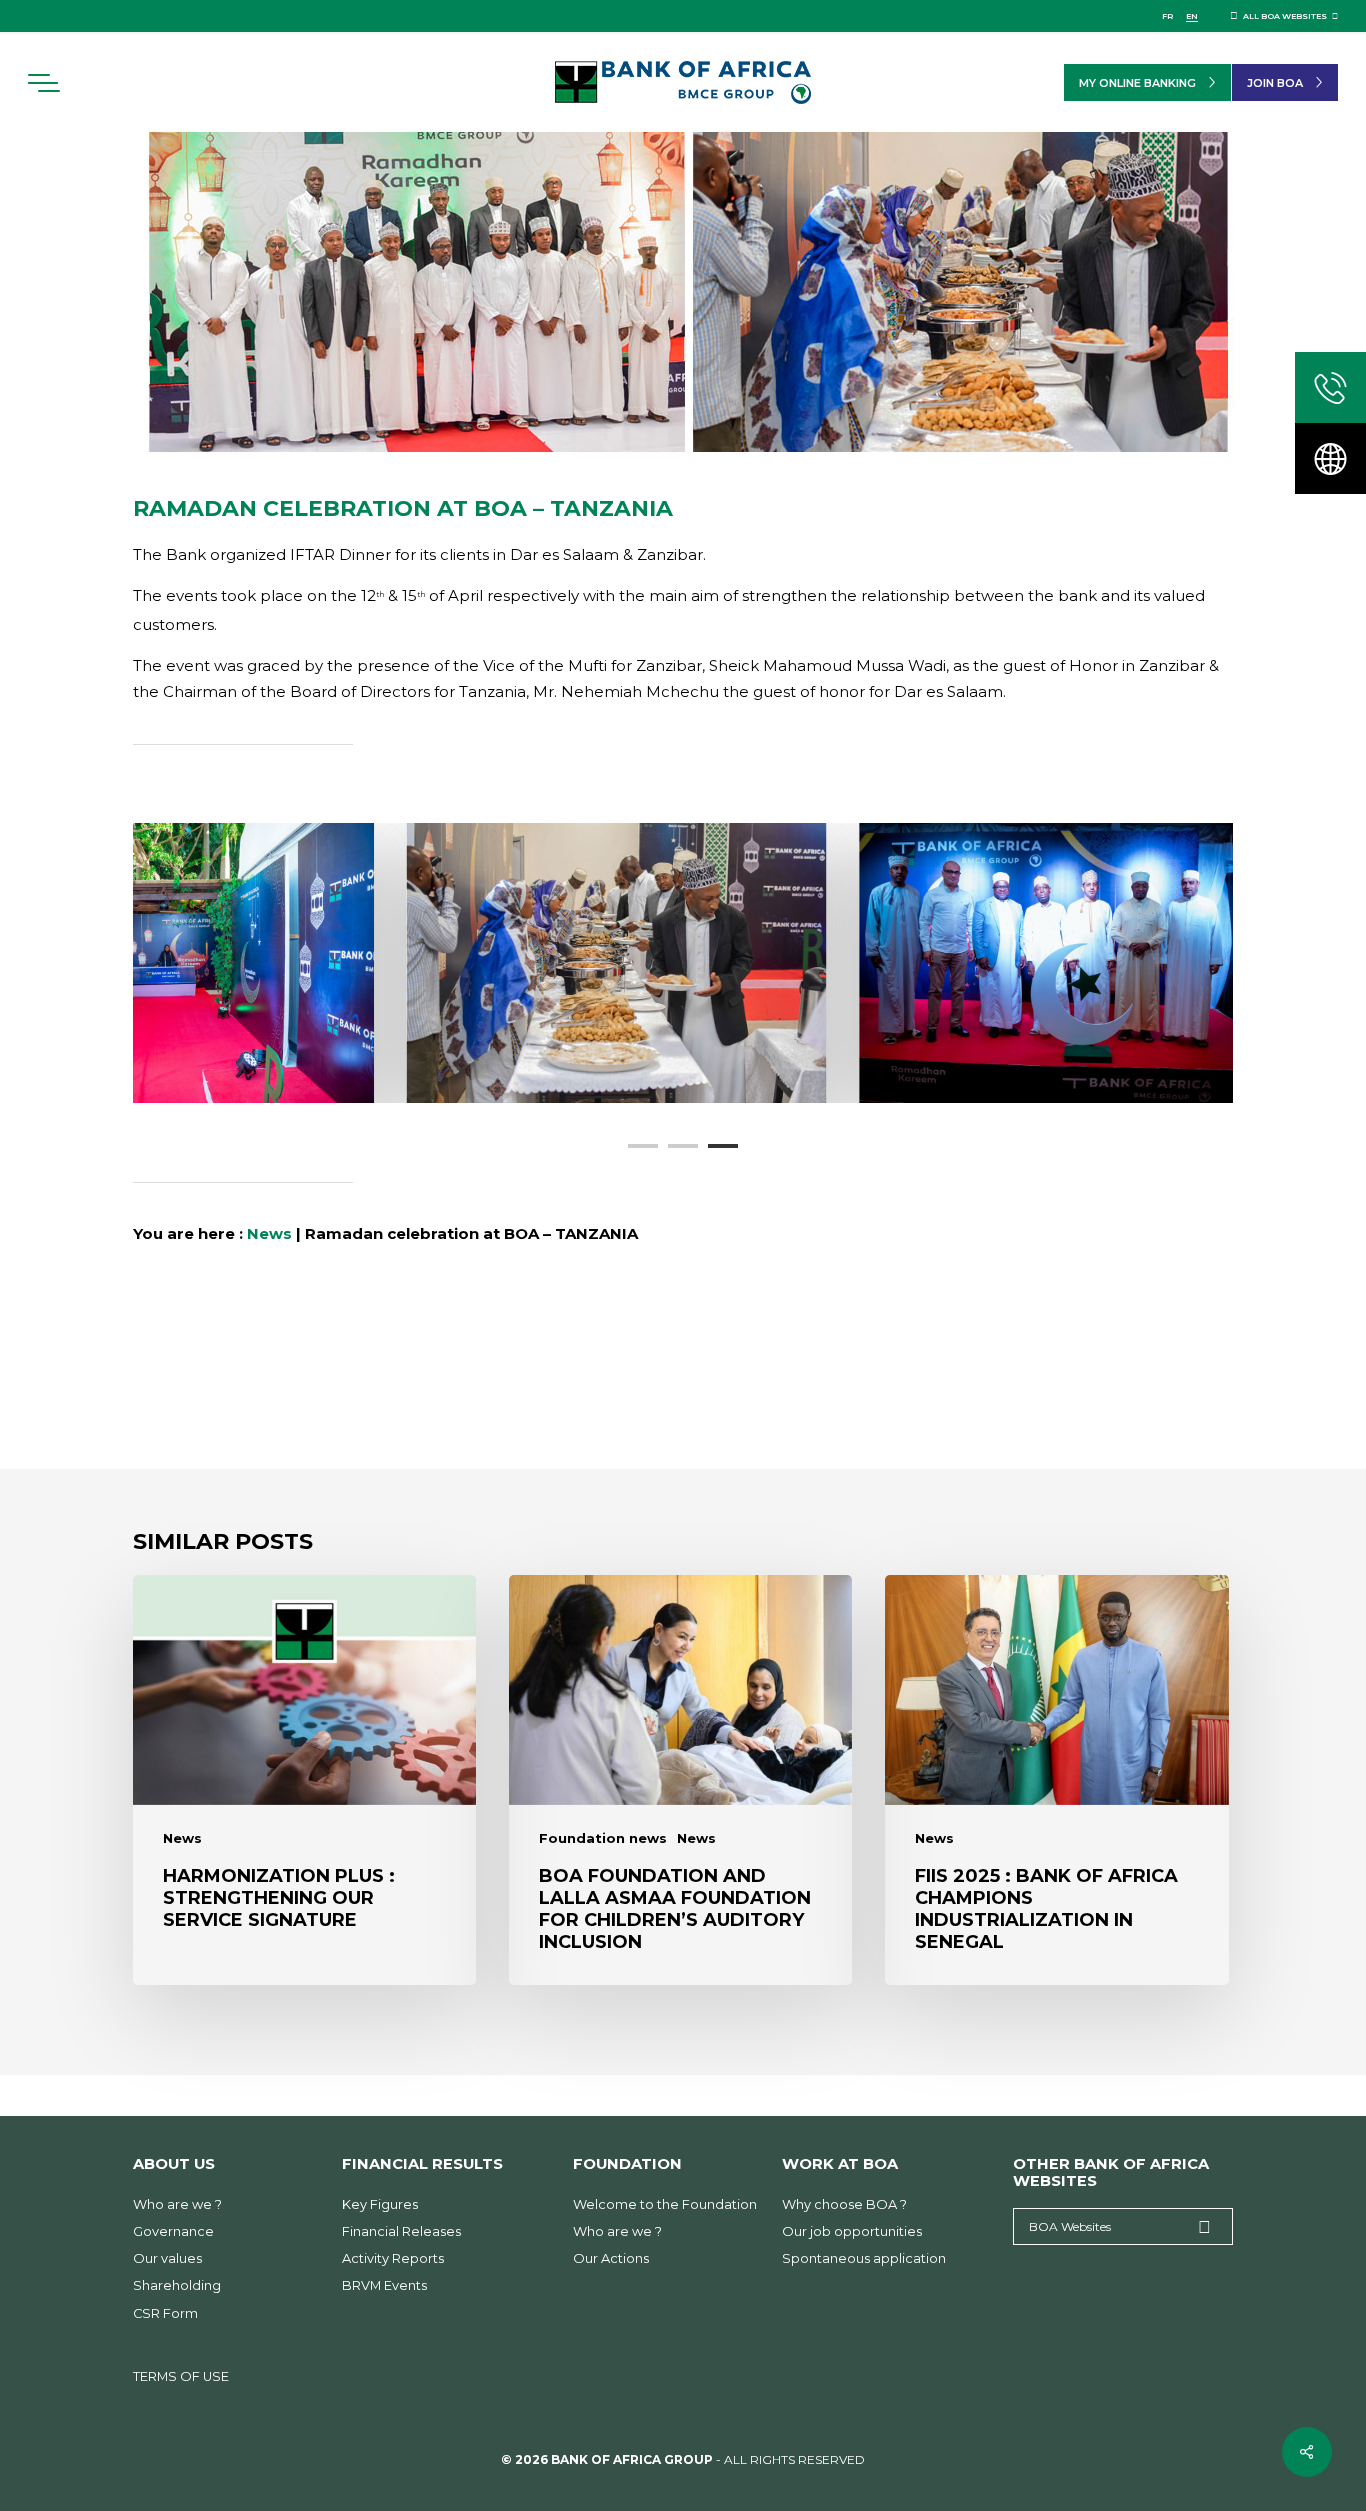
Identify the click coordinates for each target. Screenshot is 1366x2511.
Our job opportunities (852, 2231)
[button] (43, 83)
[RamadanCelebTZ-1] (241, 963)
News (269, 1233)
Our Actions (611, 2258)
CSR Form (165, 2313)
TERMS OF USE (181, 2376)
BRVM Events (384, 2285)
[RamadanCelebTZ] (1100, 963)
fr (1167, 16)
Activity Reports (393, 2258)
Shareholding (177, 2285)
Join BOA (1275, 83)
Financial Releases (401, 2231)
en (1192, 16)
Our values (167, 2258)
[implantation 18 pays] (1330, 458)
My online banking (1137, 83)
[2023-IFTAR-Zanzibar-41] (671, 963)
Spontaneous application (864, 2258)
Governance (173, 2231)
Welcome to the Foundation (665, 2204)
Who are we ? (177, 2204)
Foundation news (603, 1838)
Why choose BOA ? (844, 2204)
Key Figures (380, 2204)
